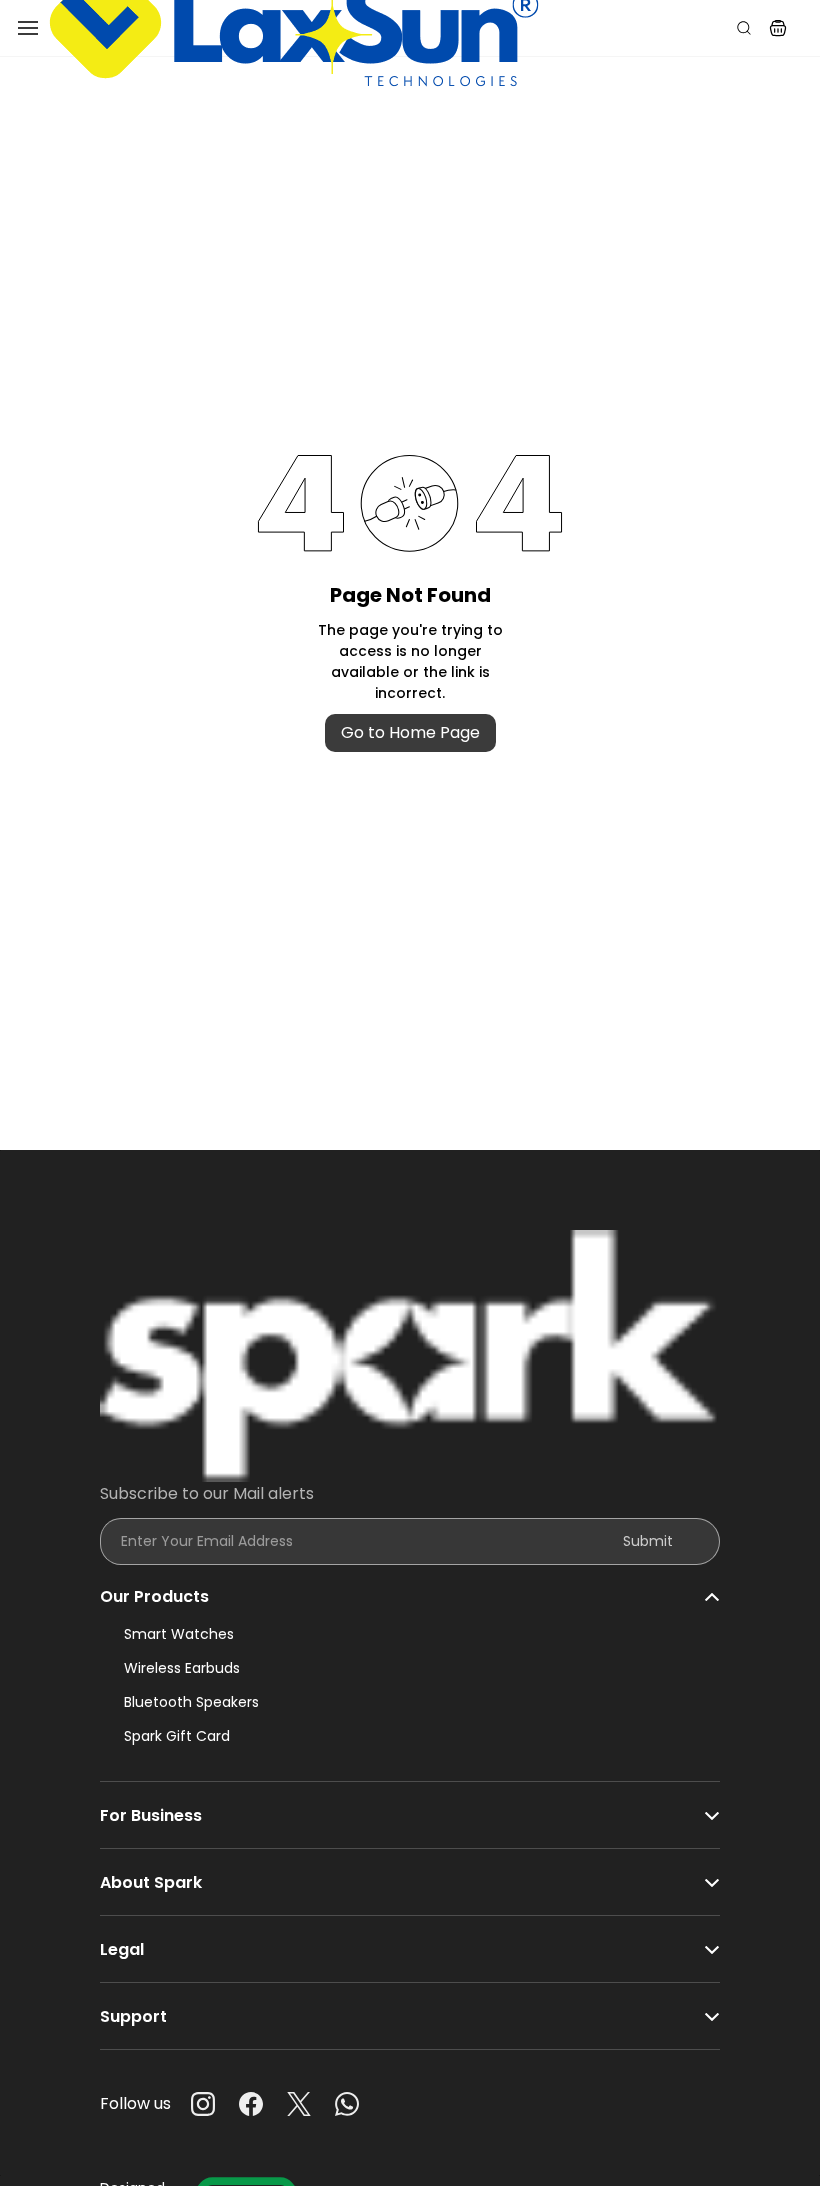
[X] (299, 2104)
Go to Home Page (410, 732)
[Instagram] (203, 2104)
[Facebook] (251, 2104)
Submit (648, 1541)
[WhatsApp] (347, 2104)
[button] (778, 28)
